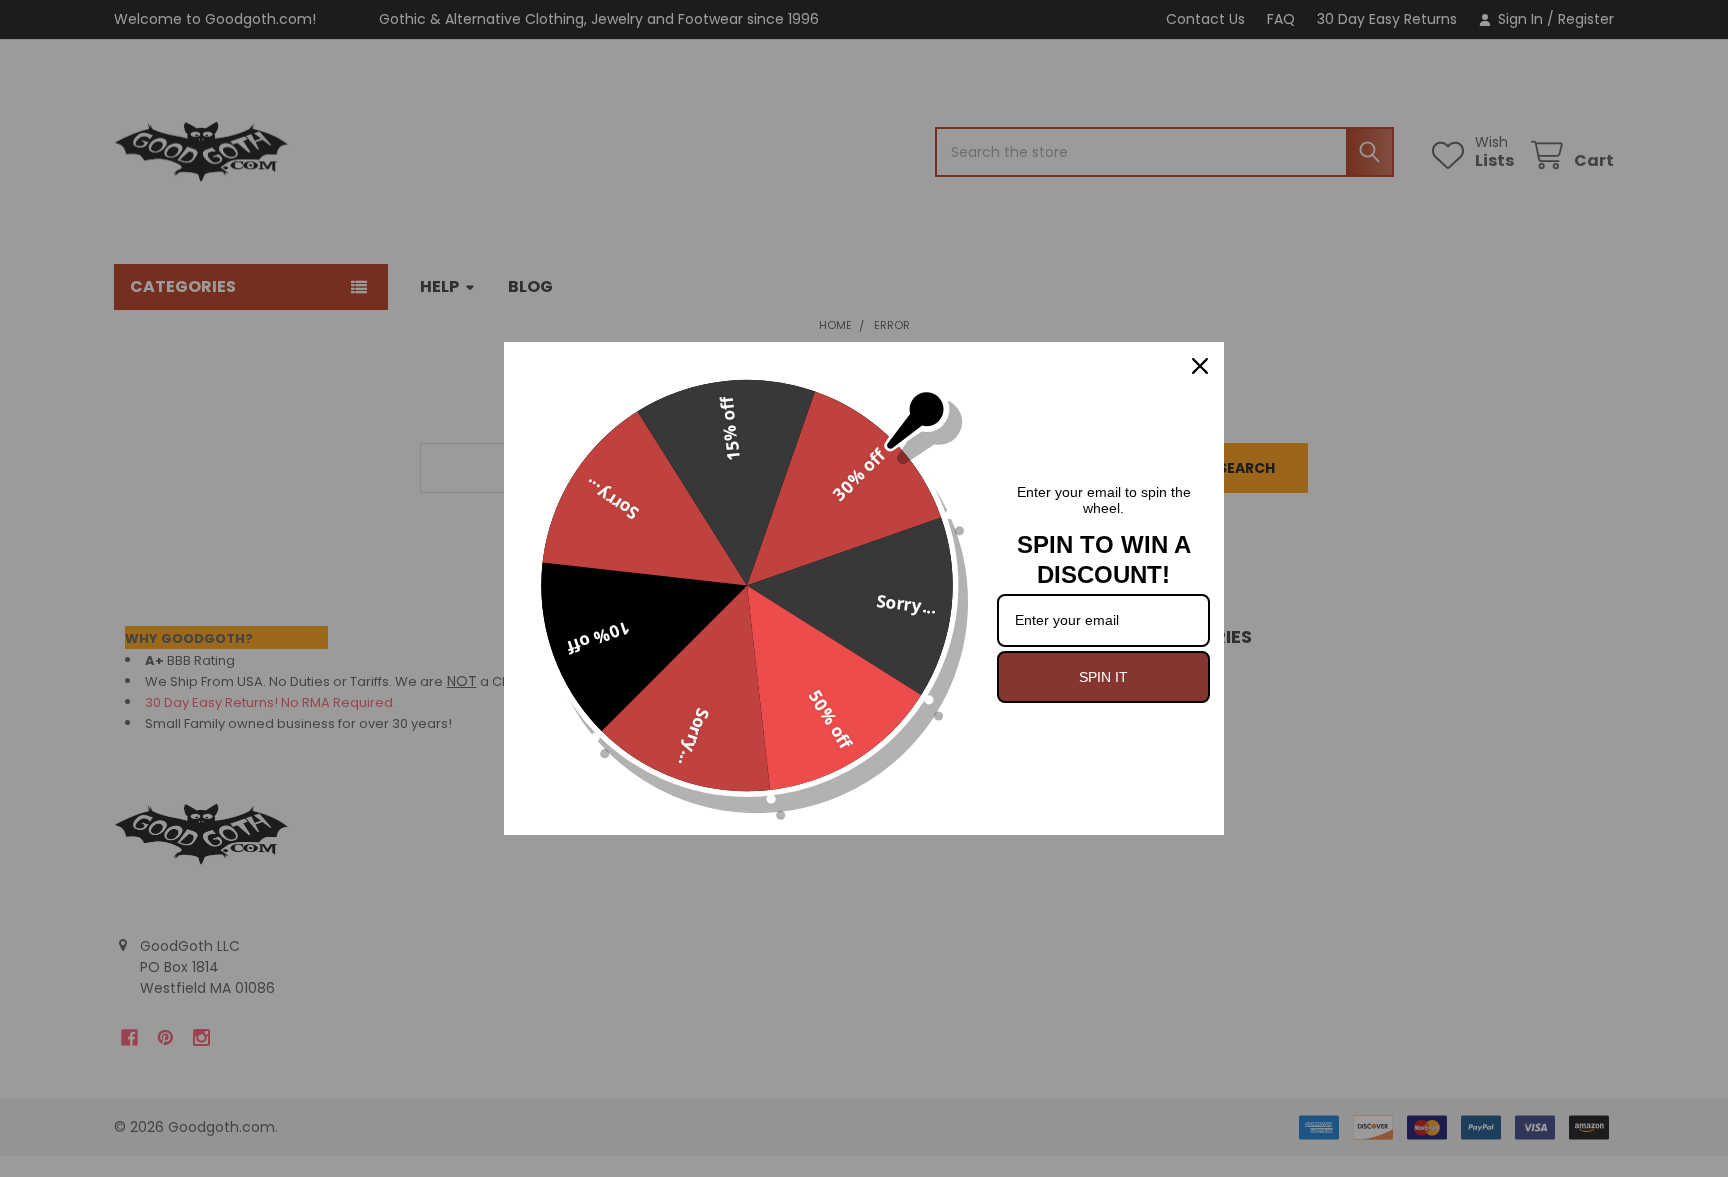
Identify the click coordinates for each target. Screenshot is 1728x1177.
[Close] (1200, 366)
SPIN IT (1103, 677)
